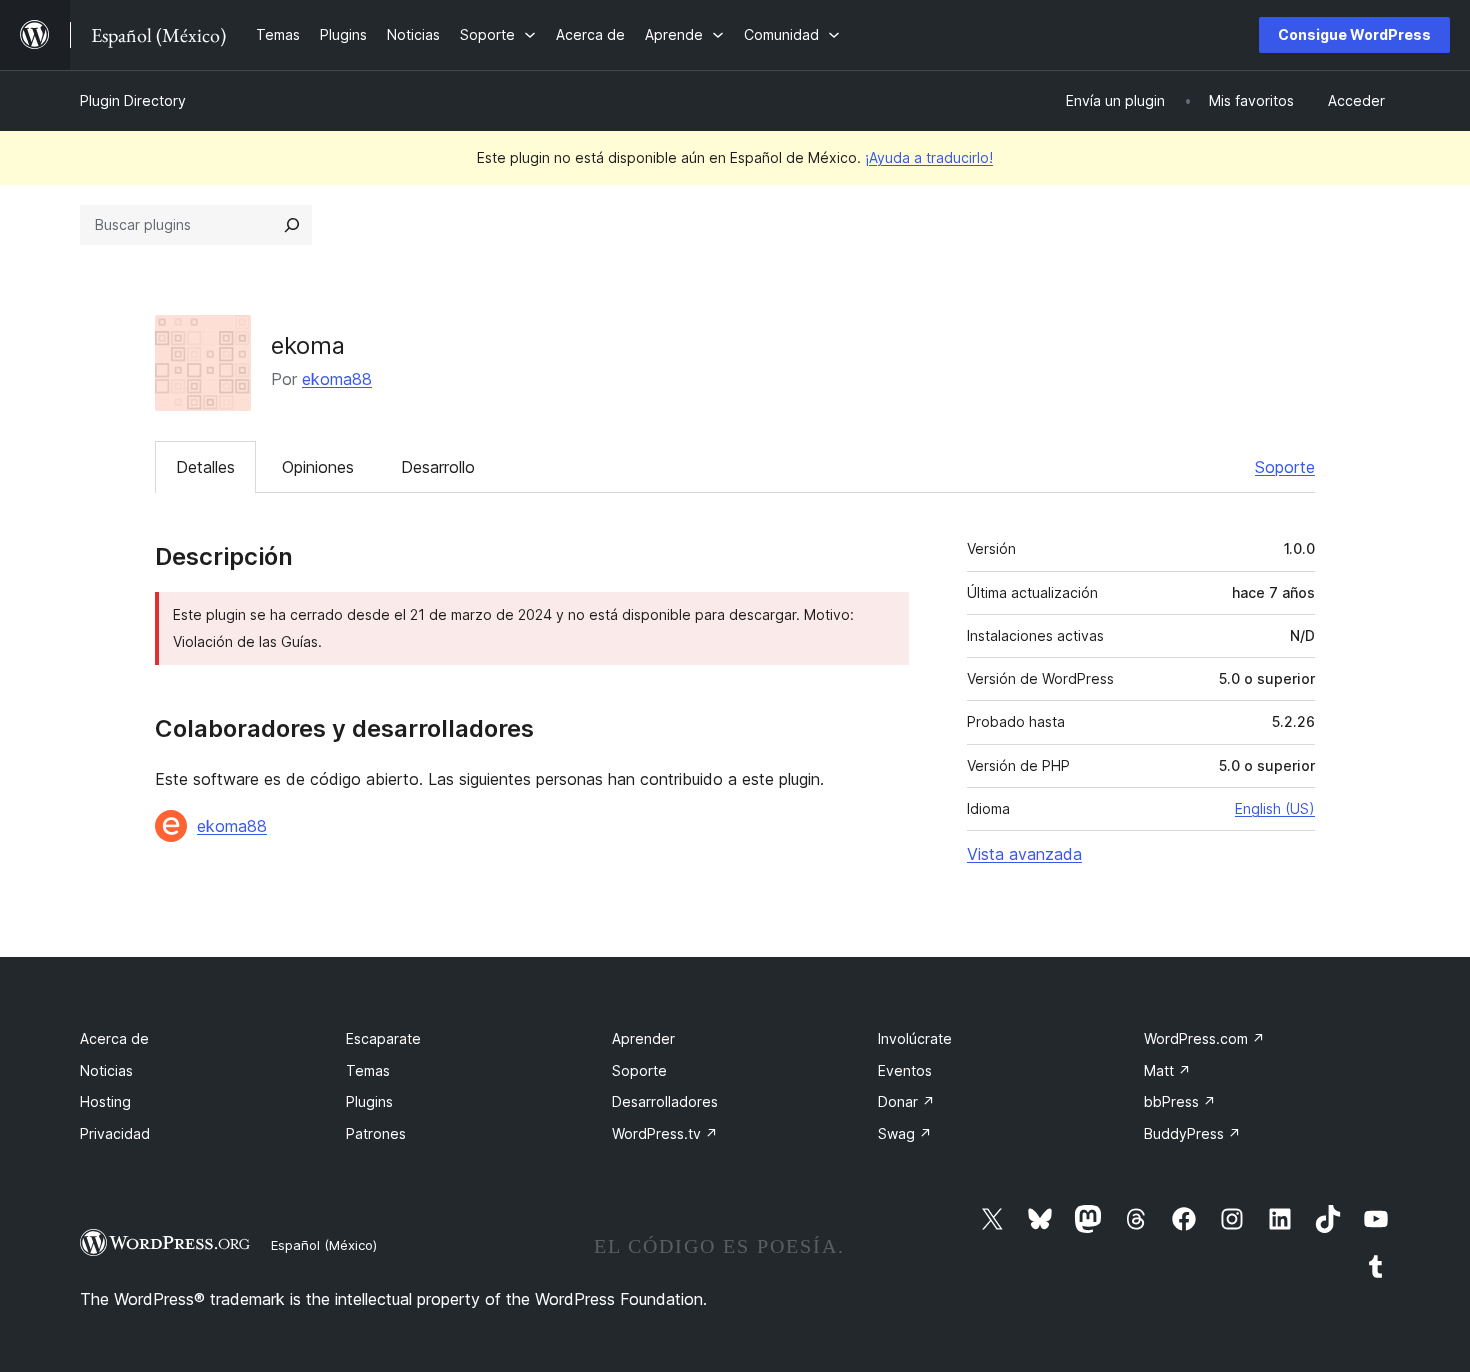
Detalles (205, 467)
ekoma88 (337, 379)
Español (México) (324, 1245)
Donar (906, 1101)
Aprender (643, 1038)
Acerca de (114, 1038)
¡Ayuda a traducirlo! (929, 157)
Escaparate (383, 1038)
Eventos (905, 1070)
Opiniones (318, 467)
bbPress (1180, 1101)
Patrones (376, 1133)
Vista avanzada (1024, 854)
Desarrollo (438, 467)
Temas (368, 1070)
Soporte (1285, 467)
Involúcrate (915, 1038)
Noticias (106, 1070)
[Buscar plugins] (292, 225)
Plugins (369, 1101)
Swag (905, 1133)
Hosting (105, 1101)
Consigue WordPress (1354, 34)
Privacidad (115, 1133)
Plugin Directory (133, 100)
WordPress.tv (665, 1133)
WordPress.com (1204, 1038)
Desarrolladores (665, 1101)
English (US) (1275, 808)
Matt (1167, 1070)
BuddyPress (1192, 1133)
